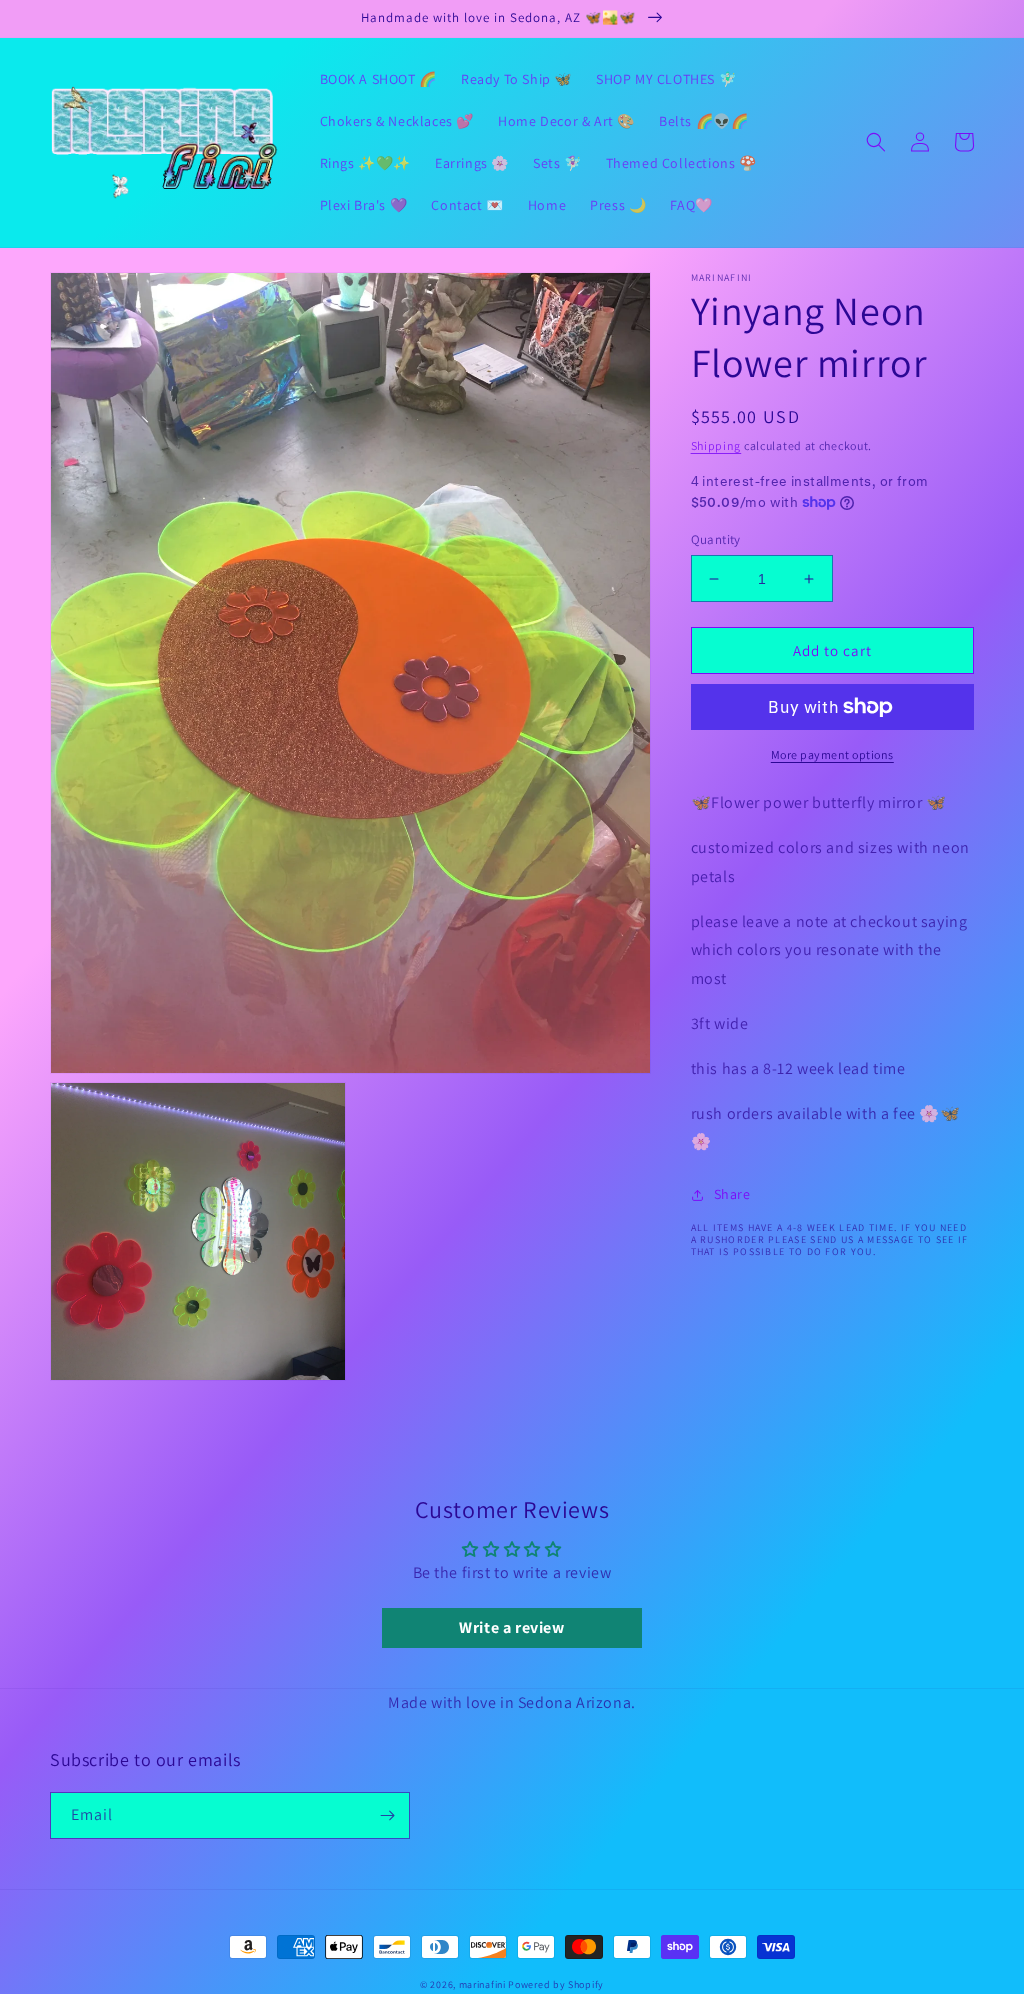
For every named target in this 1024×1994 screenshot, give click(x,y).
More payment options (832, 754)
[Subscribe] (387, 1815)
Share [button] (732, 1194)
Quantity (716, 539)
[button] (876, 142)
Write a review (511, 1627)
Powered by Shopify (556, 1984)
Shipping (716, 445)
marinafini (482, 1984)
